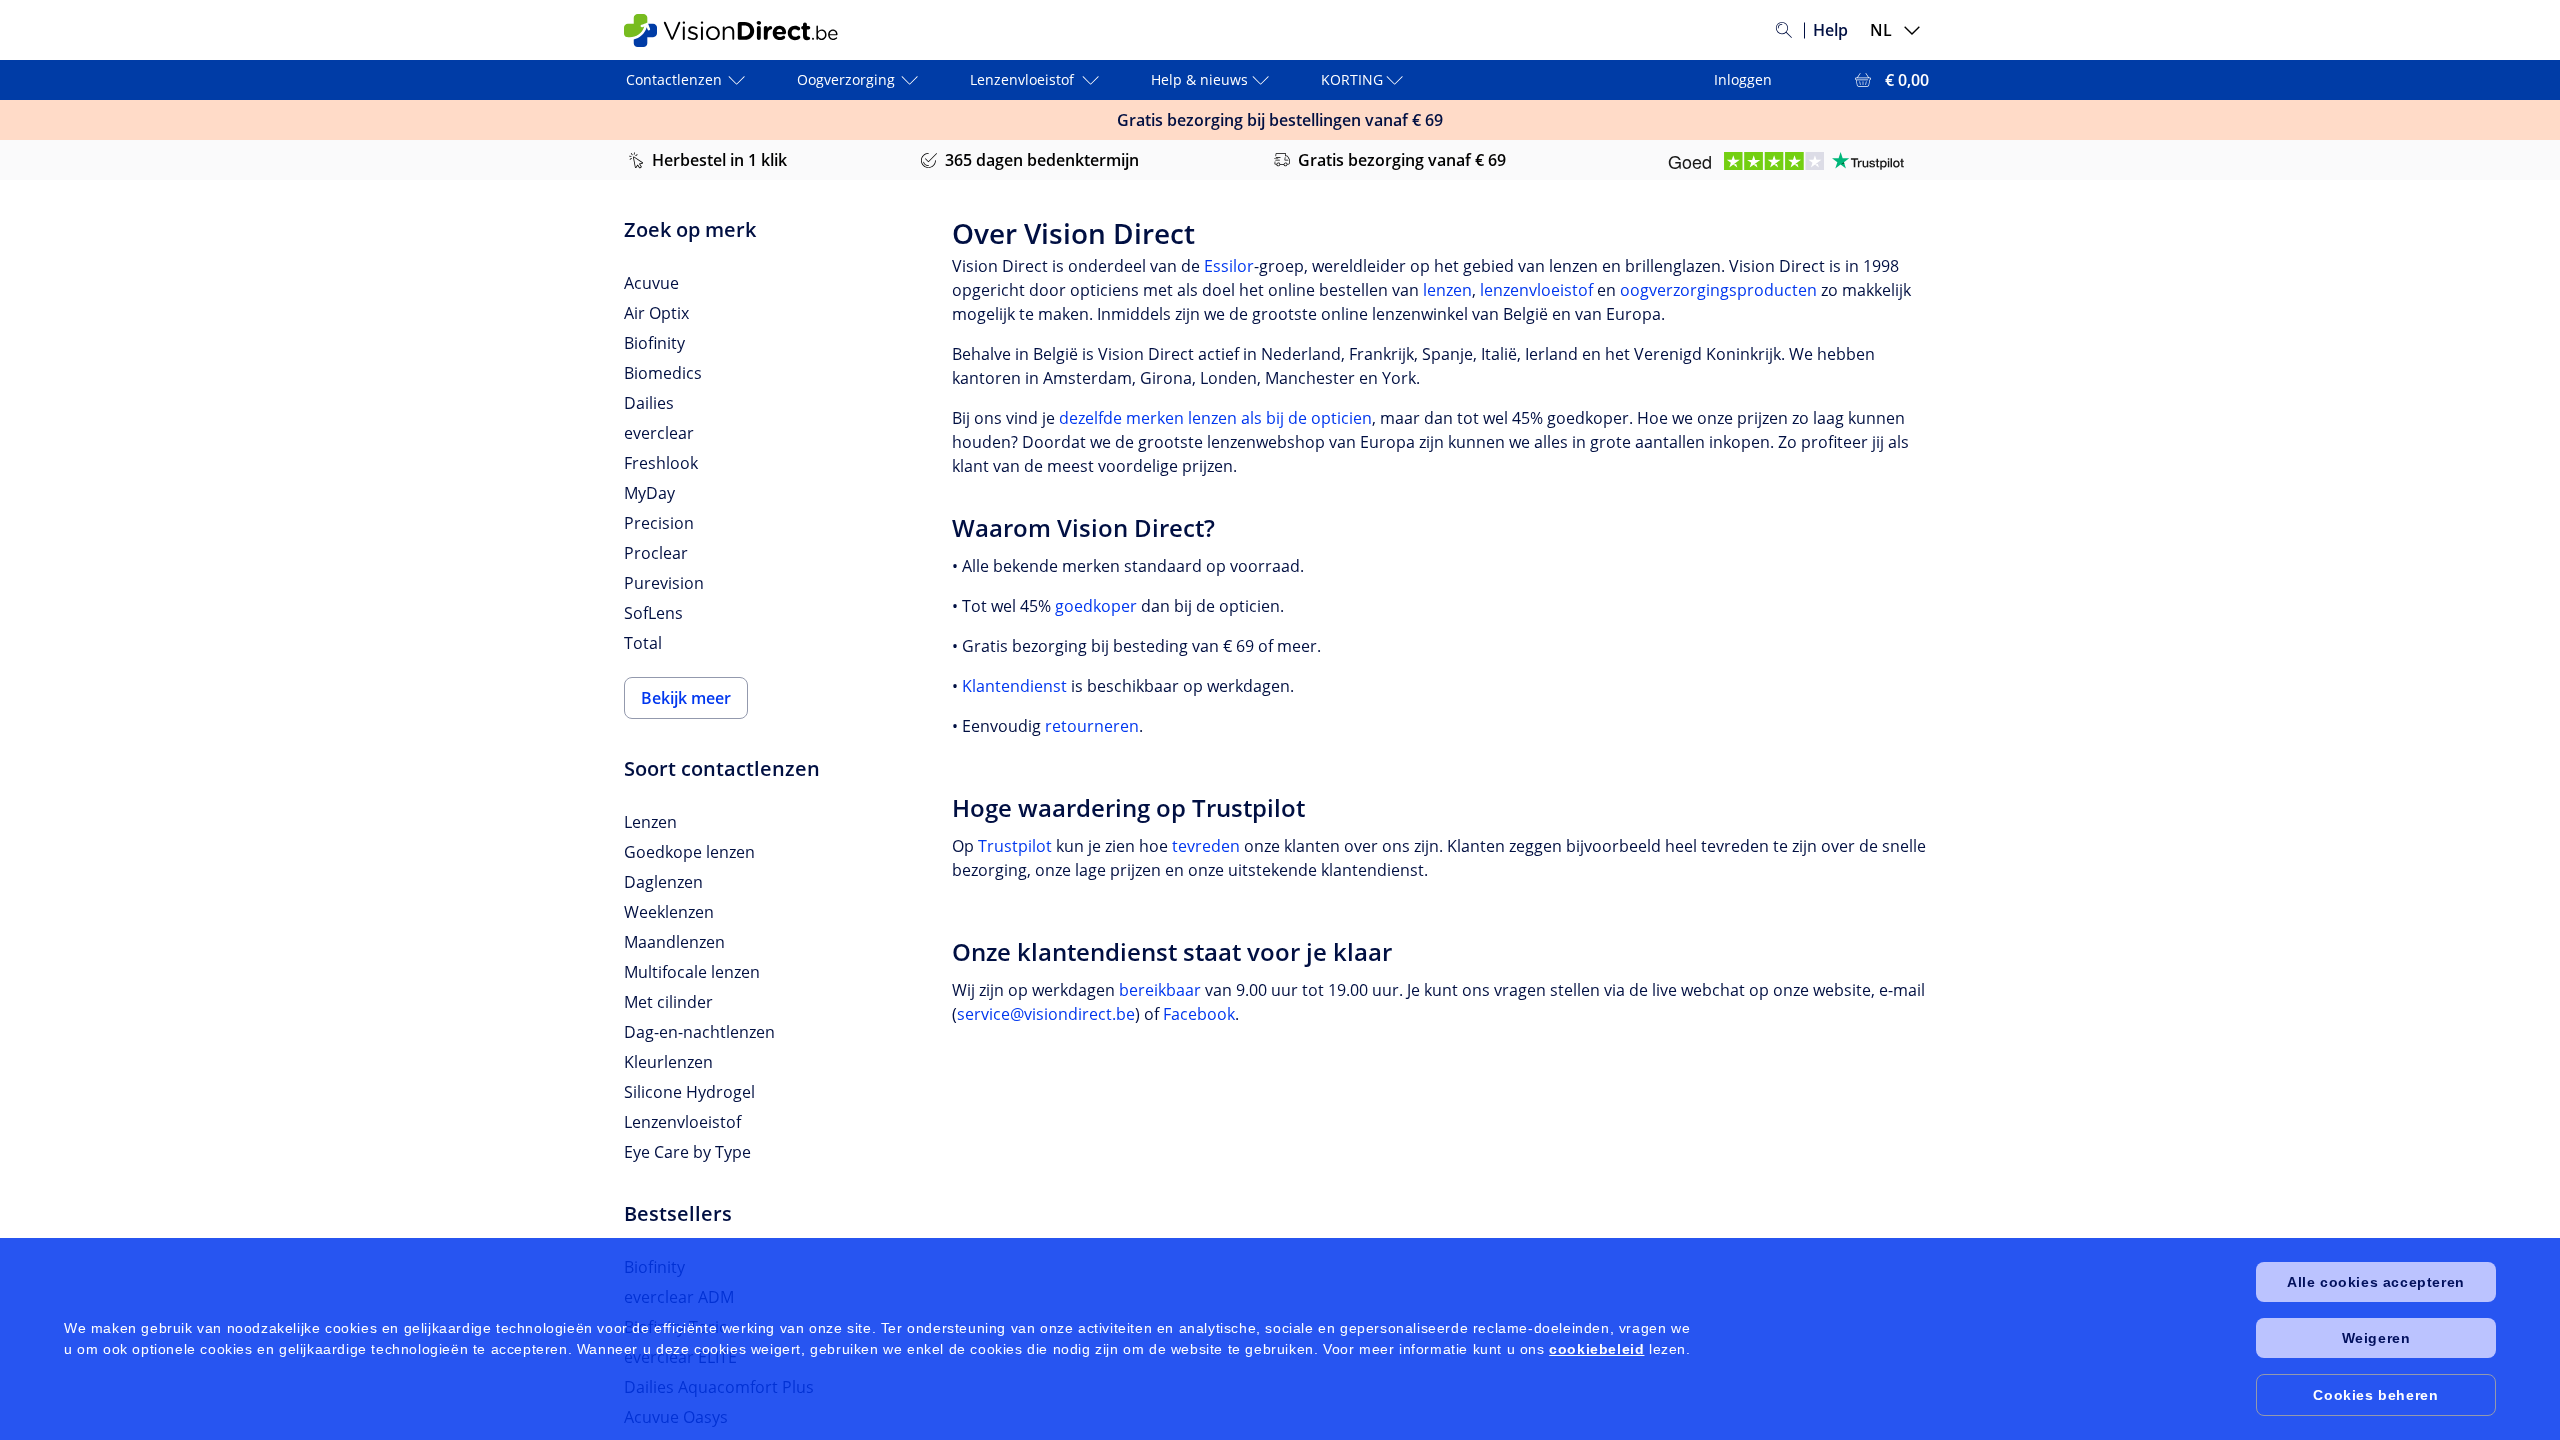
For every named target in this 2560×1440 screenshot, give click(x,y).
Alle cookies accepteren (2376, 1282)
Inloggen (1743, 79)
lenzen (1447, 290)
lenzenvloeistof (1536, 290)
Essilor (1229, 266)
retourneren (1092, 726)
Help (1830, 30)
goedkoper (1096, 606)
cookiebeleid (1596, 1349)
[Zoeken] (1784, 30)
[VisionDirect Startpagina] (743, 30)
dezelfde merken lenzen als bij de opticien (1215, 418)
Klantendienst (1014, 686)
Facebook (1199, 1014)
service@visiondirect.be (1046, 1014)
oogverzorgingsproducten (1718, 290)
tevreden (1206, 846)
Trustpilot (1015, 846)
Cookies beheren (2375, 1395)
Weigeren (2376, 1338)
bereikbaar (1160, 990)
